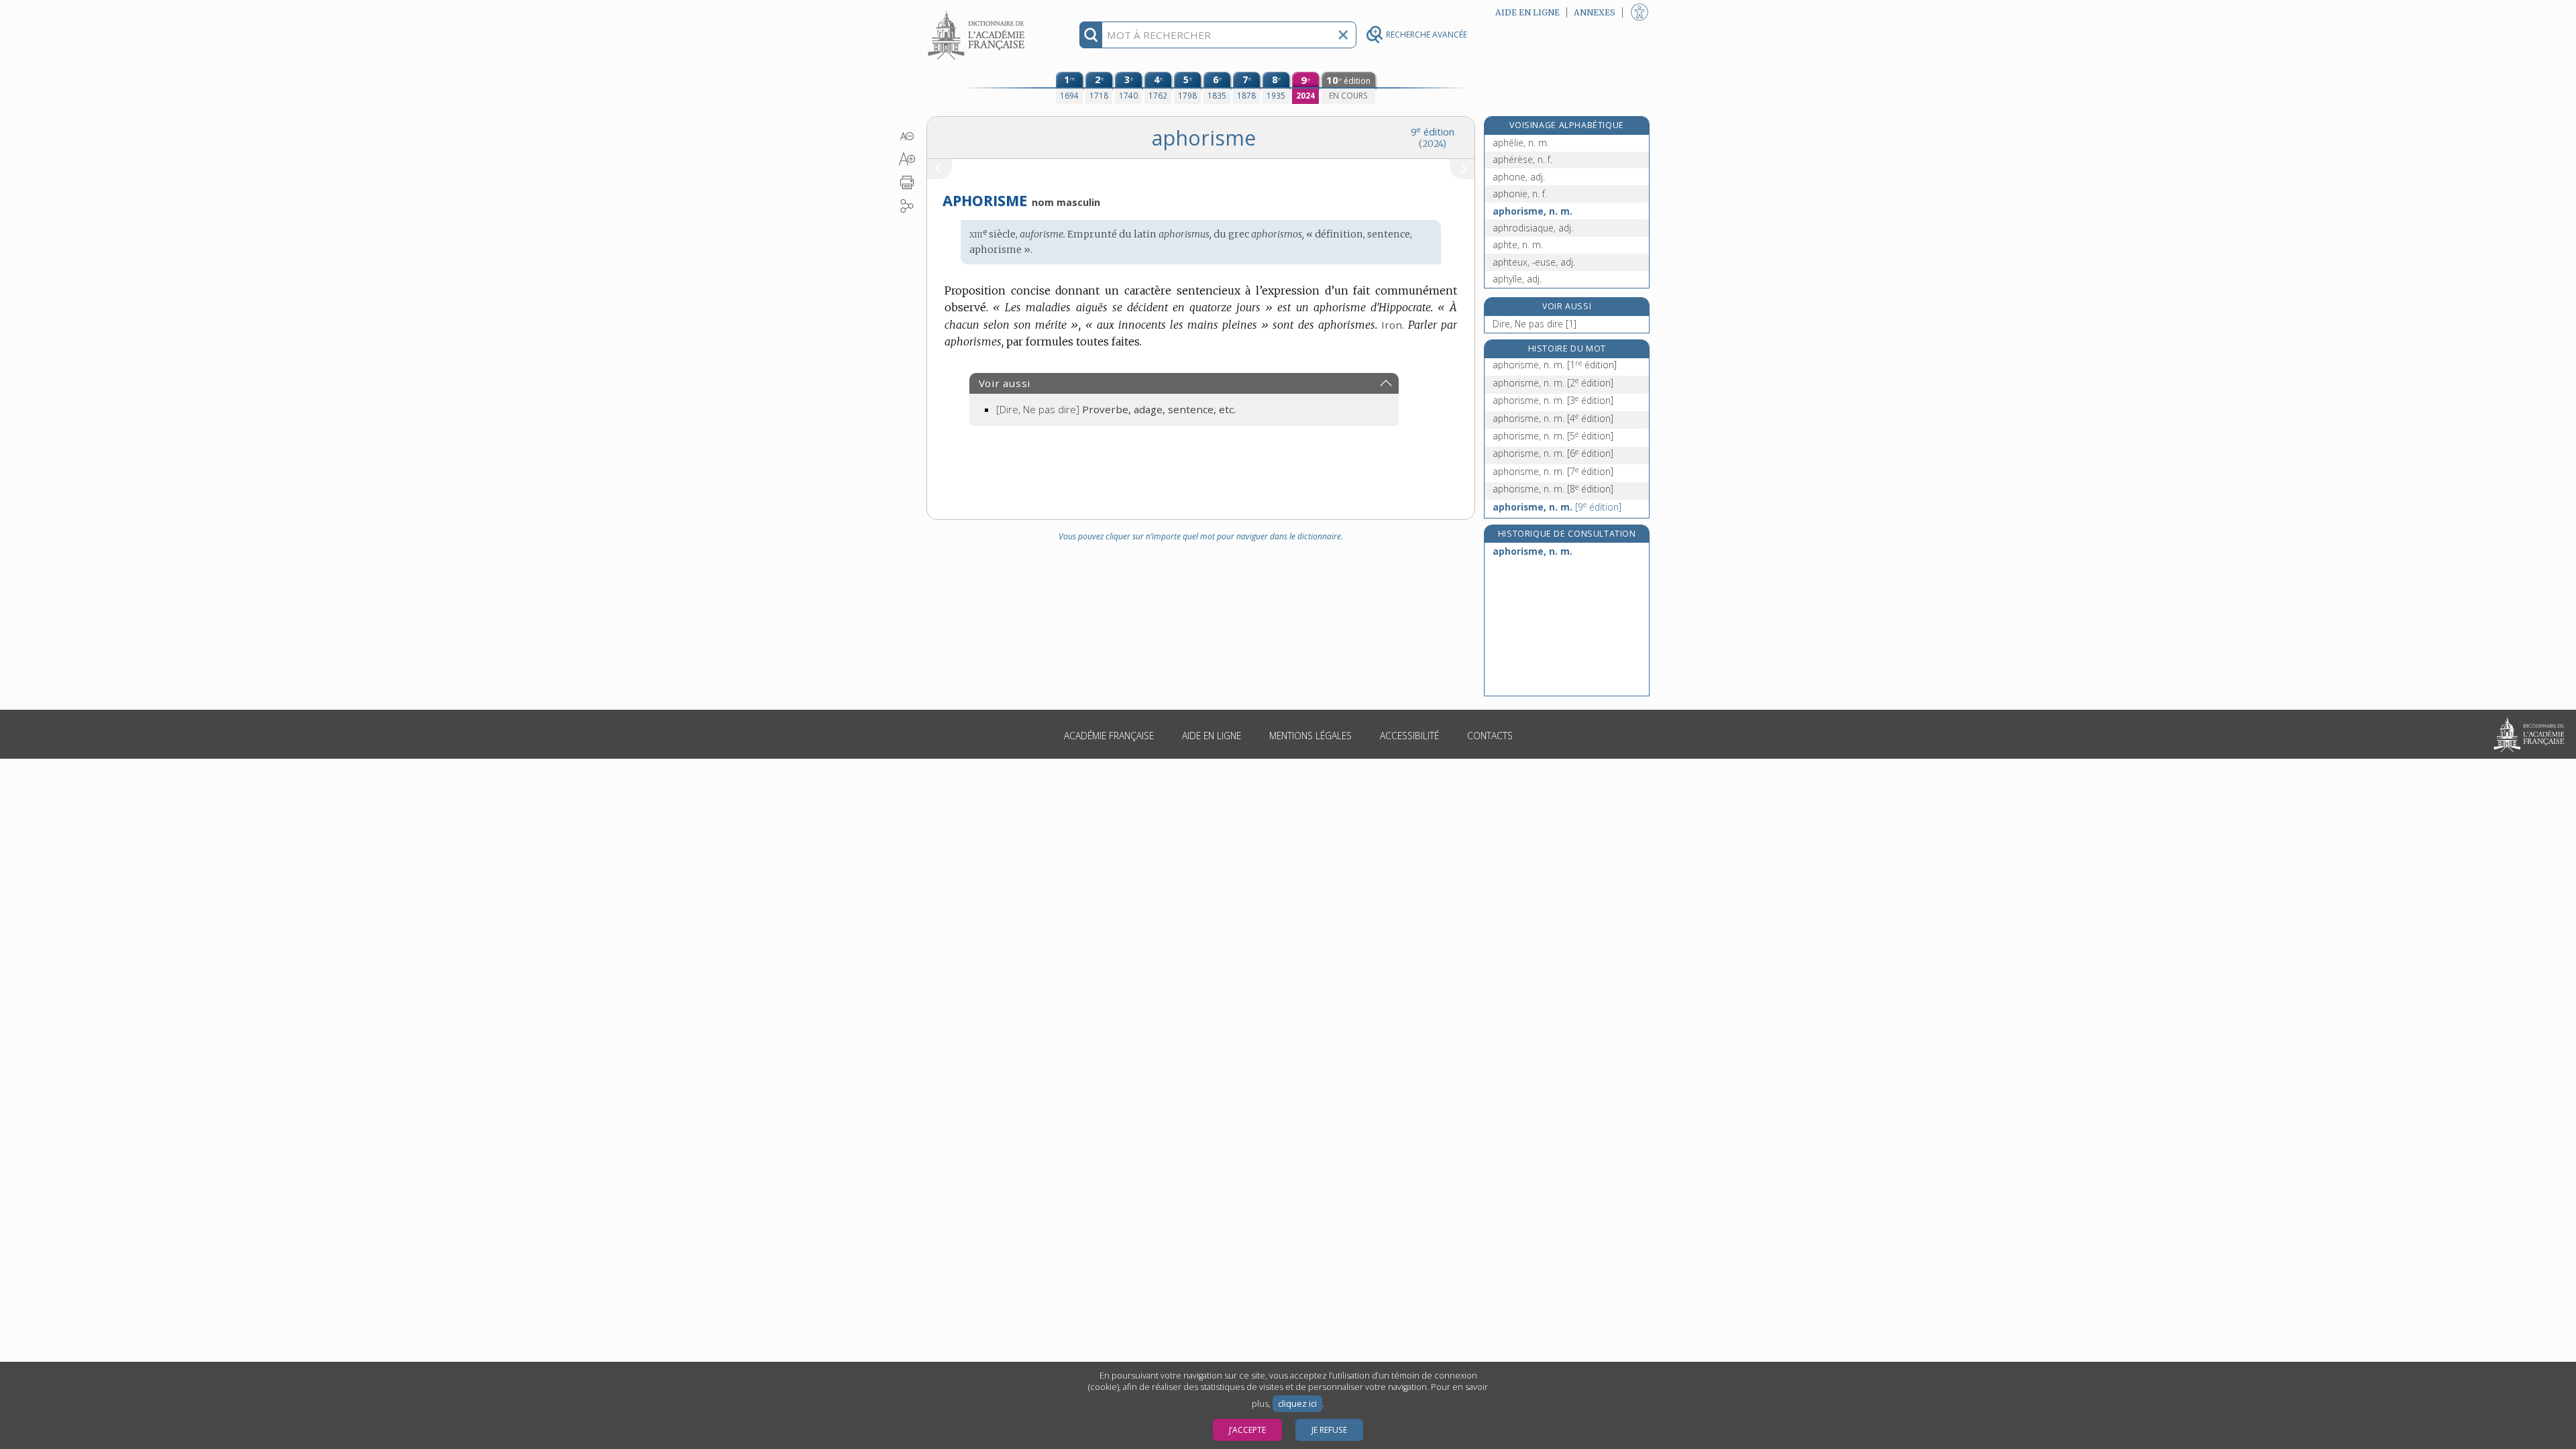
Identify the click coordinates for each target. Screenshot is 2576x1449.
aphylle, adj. (1517, 279)
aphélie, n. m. (1521, 143)
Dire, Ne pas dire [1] (1535, 324)
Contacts (1490, 736)
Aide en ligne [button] (1527, 12)
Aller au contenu (978, 12)
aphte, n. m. (1518, 245)
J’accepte (1247, 1430)
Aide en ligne (1212, 736)
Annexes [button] (1595, 12)
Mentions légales (1310, 736)
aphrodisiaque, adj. (1533, 228)
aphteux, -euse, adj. (1534, 262)
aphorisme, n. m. (1533, 211)
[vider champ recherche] (1343, 35)
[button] (907, 136)
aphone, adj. (1519, 177)
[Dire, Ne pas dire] (1116, 409)
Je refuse (1329, 1430)
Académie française (1109, 736)
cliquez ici (1297, 1404)
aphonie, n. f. (1520, 194)
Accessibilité (1409, 736)
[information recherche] (1091, 35)
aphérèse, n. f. (1522, 159)
